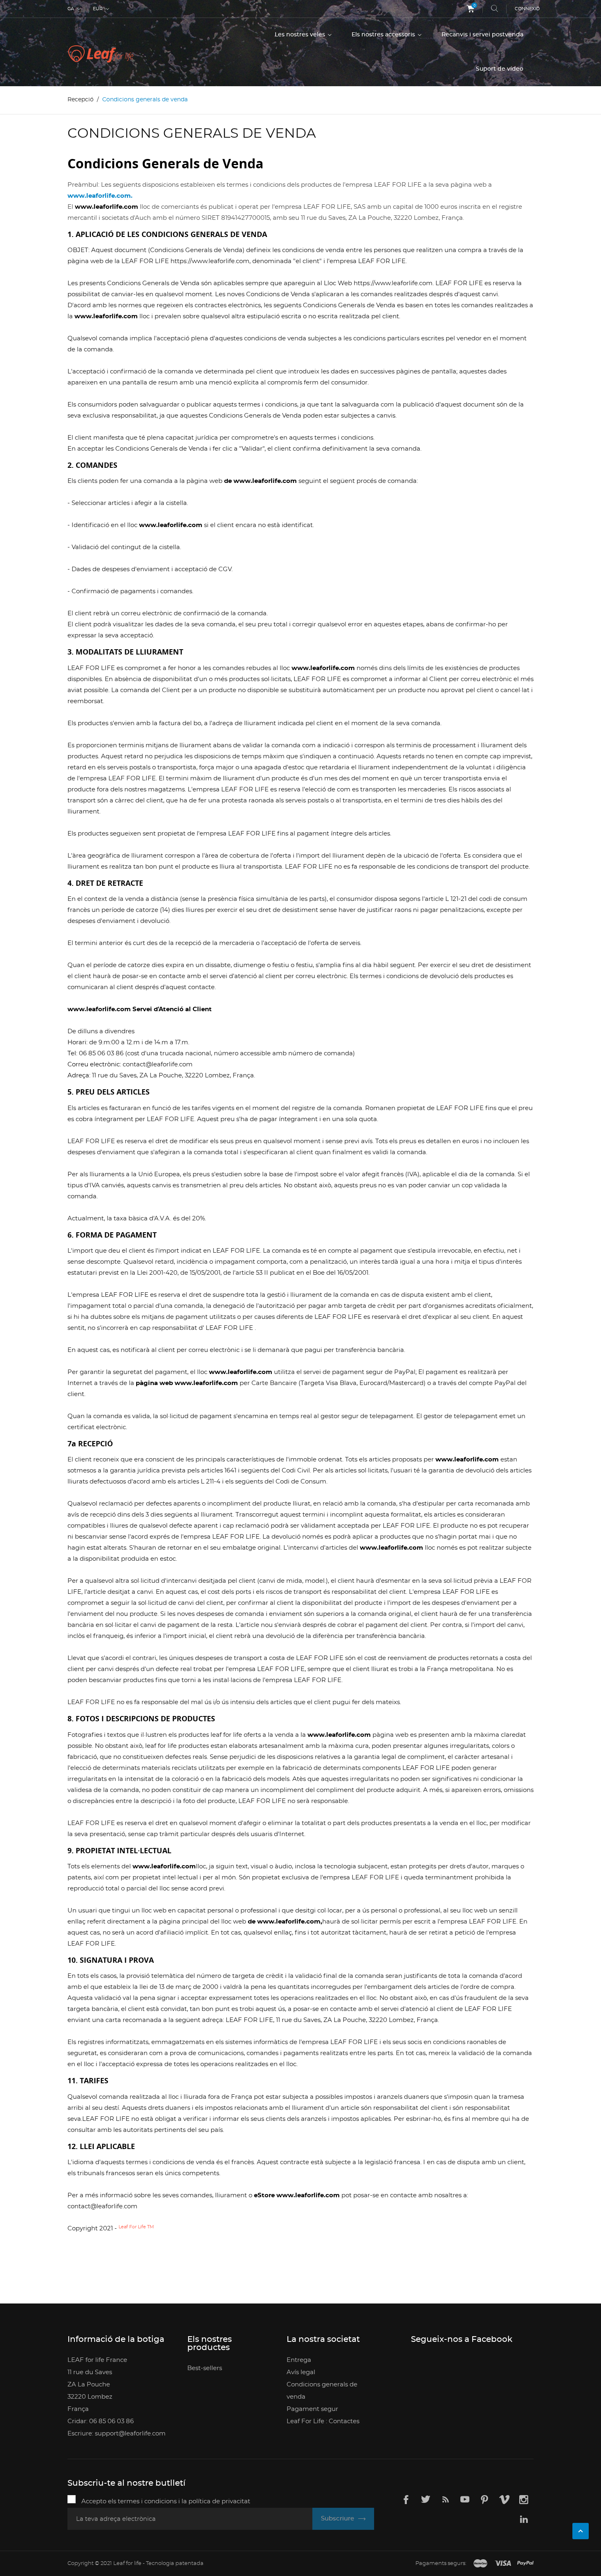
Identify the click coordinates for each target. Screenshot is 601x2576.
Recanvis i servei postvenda (482, 35)
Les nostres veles (301, 35)
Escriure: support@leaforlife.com (117, 2434)
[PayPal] (525, 2564)
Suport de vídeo (500, 69)
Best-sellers (205, 2368)
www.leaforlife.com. (100, 196)
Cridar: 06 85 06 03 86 (101, 2421)
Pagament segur (312, 2409)
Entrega (299, 2360)
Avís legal (301, 2372)
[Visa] (503, 2564)
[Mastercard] (480, 2564)
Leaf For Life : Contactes (323, 2421)
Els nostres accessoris (384, 35)
